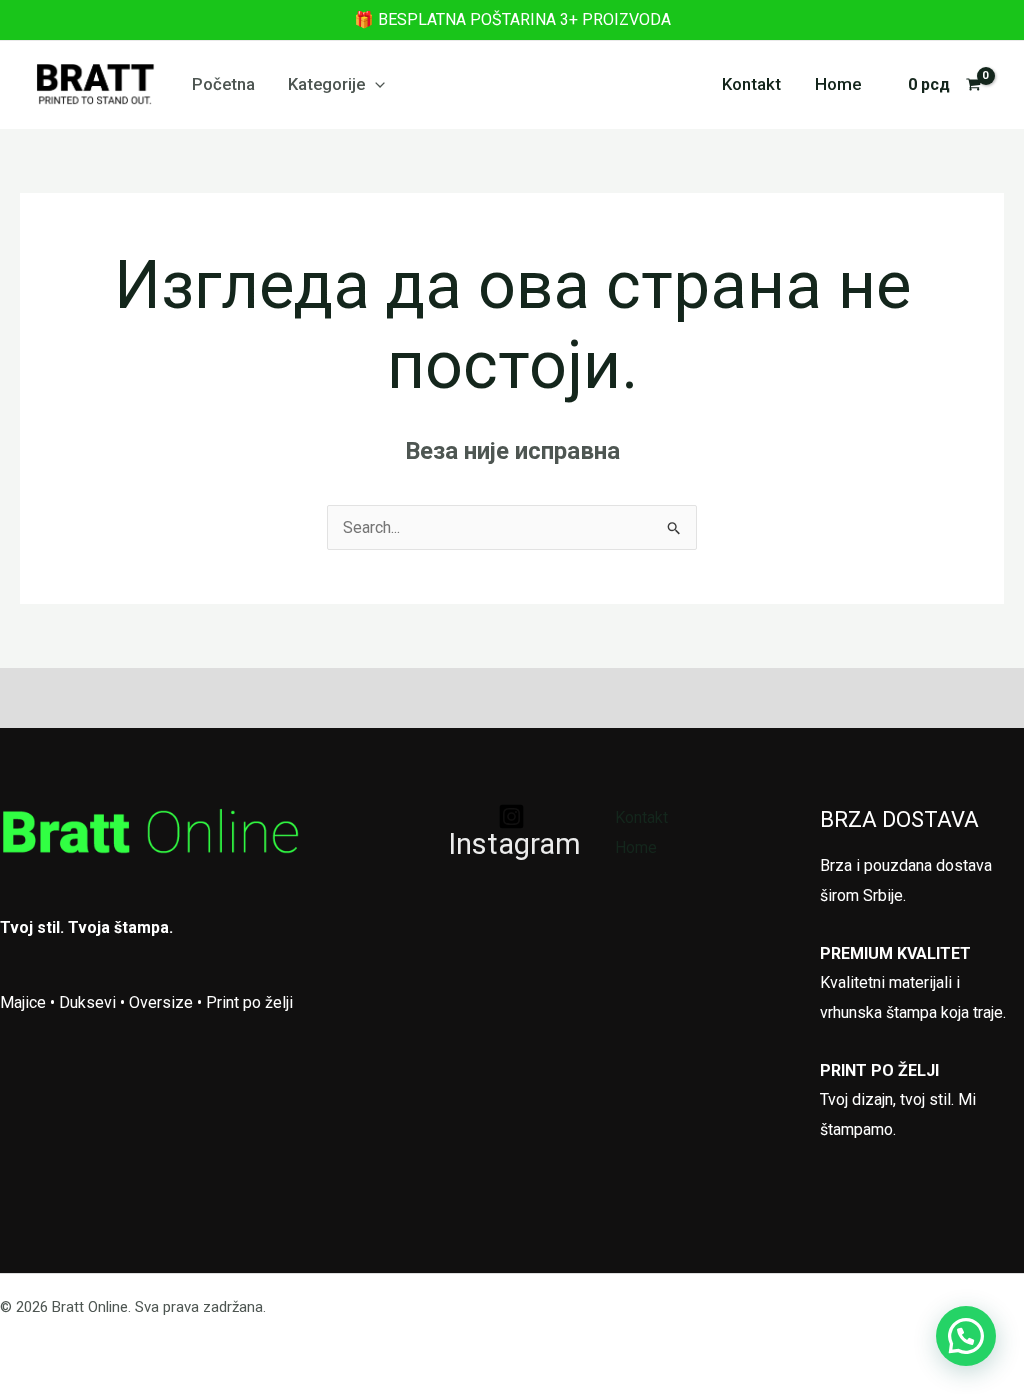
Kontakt (751, 84)
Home (838, 84)
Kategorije (326, 84)
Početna (223, 84)
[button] (375, 84)
